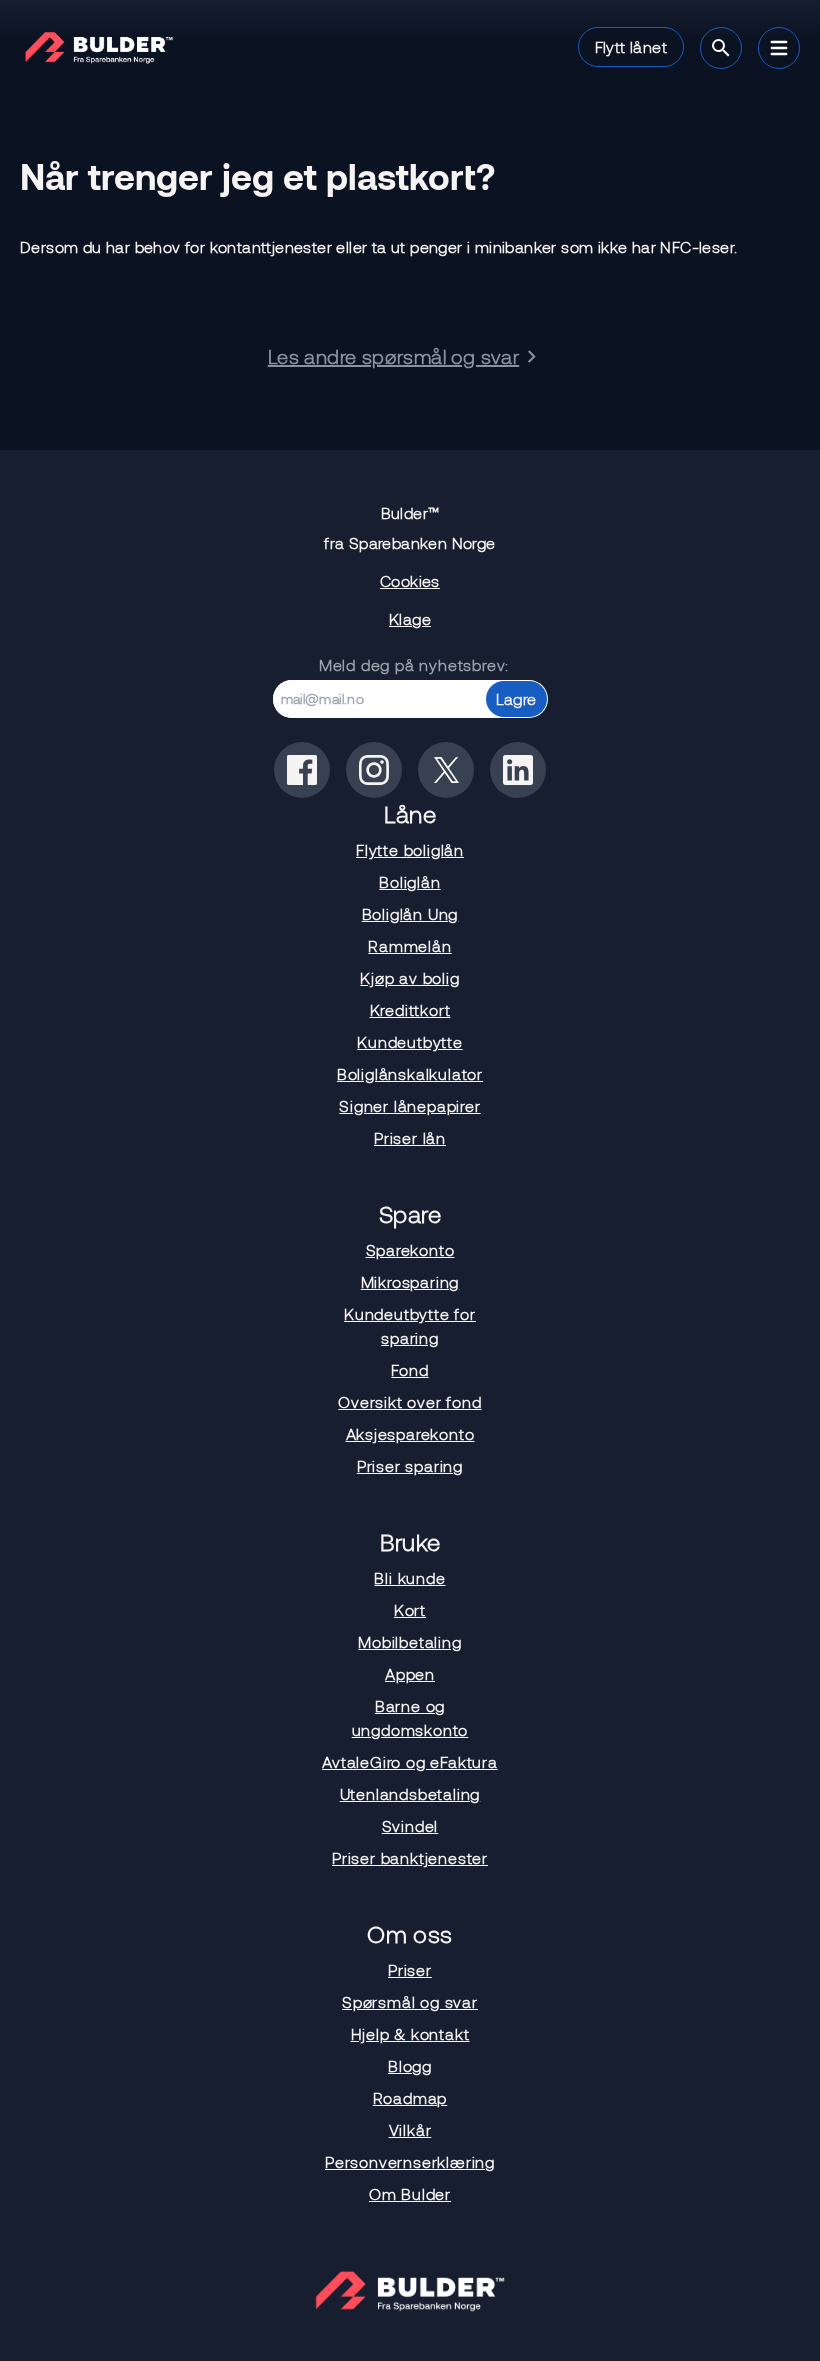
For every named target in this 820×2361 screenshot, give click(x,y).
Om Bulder (410, 2193)
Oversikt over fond (409, 1401)
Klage (410, 618)
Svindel (410, 1825)
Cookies (410, 580)
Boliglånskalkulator (410, 1073)
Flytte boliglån (410, 849)
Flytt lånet (631, 46)
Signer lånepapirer (409, 1105)
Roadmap (410, 2097)
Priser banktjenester (410, 1857)
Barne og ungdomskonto (410, 1717)
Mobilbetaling (409, 1641)
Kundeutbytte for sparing (410, 1325)
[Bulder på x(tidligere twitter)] (446, 770)
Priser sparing (410, 1465)
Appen (410, 1673)
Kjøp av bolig (409, 977)
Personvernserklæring (410, 2161)
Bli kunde (409, 1577)
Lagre (516, 698)
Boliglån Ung (410, 913)
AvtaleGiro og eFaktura (410, 1761)
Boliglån (409, 881)
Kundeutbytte (410, 1041)
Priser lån (410, 1137)
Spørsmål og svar (410, 2001)
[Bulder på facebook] (302, 770)
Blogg (410, 2065)
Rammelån (409, 945)
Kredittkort (410, 1009)
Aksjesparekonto (410, 1433)
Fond (409, 1369)
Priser (410, 1969)
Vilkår (410, 2129)
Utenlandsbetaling (410, 1793)
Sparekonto (410, 1249)
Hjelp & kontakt (410, 2033)
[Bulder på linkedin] (518, 770)
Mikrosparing (410, 1281)
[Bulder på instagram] (374, 770)
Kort (410, 1609)
